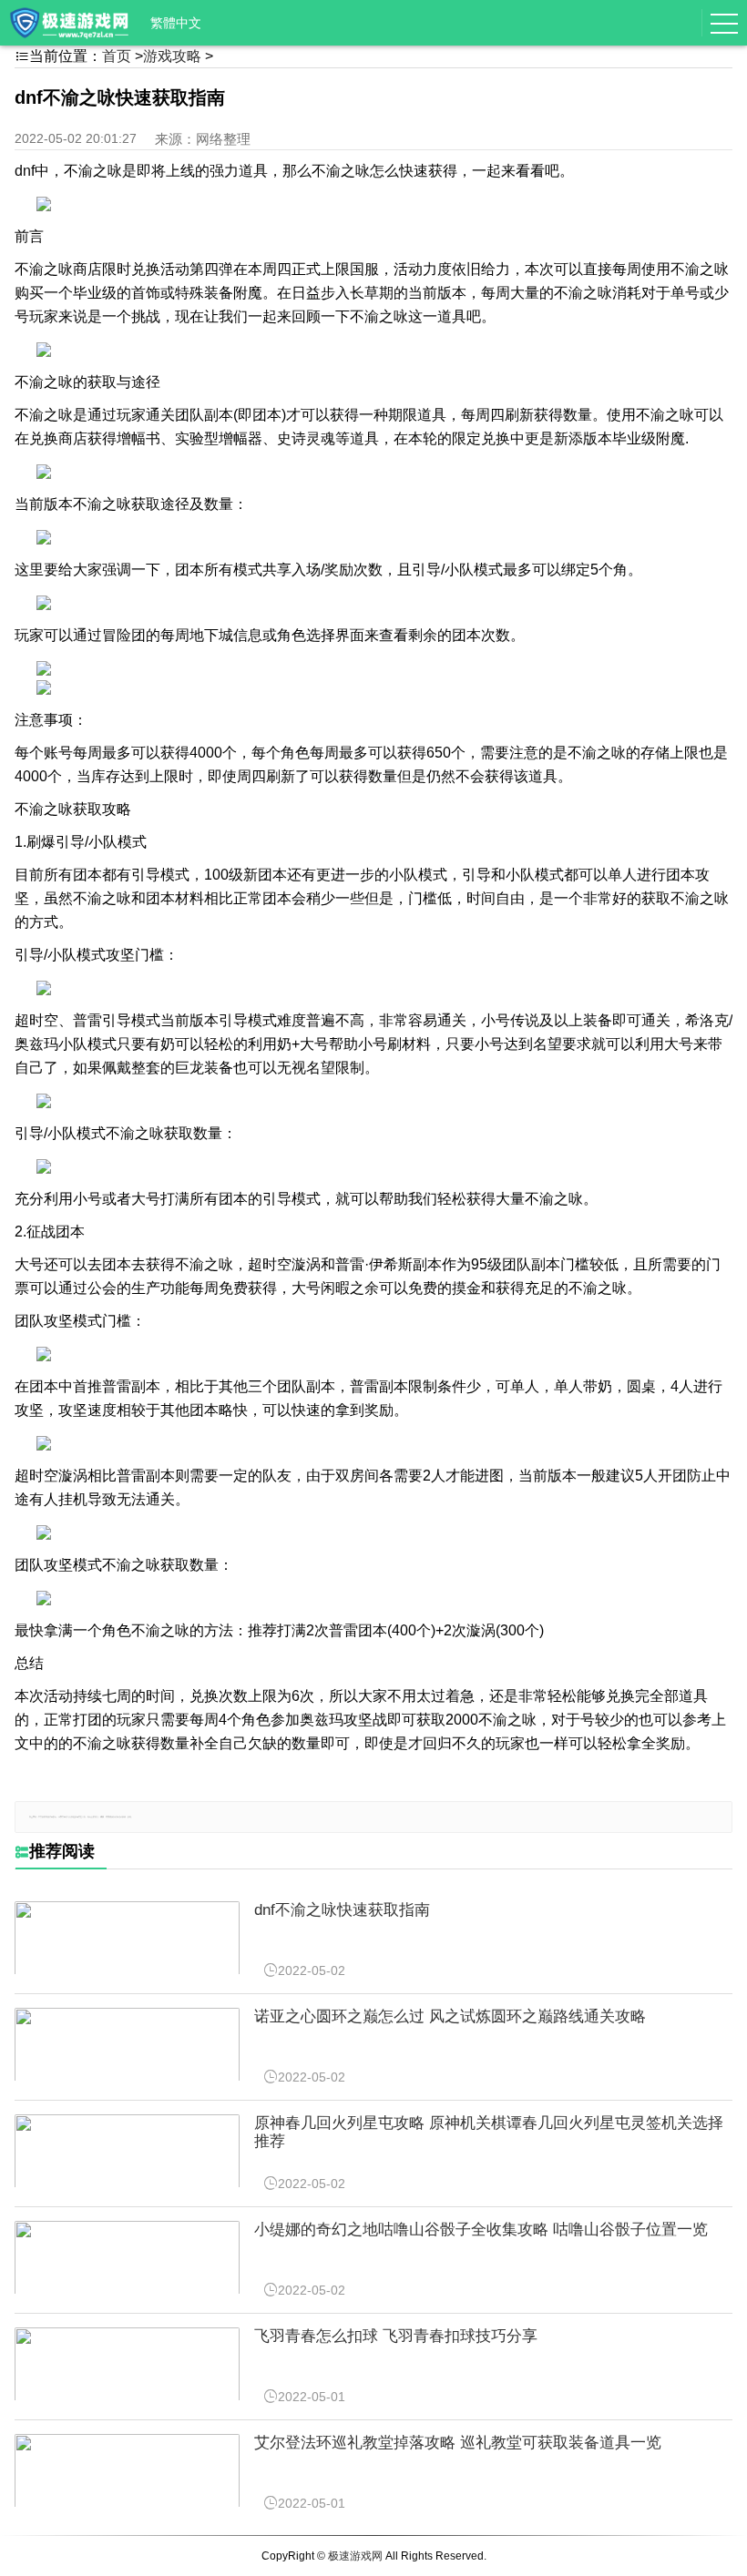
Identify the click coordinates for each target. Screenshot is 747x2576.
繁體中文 (176, 23)
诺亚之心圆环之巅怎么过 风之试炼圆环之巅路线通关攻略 (450, 2016)
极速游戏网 (355, 2556)
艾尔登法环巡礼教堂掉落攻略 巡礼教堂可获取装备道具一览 (458, 2443)
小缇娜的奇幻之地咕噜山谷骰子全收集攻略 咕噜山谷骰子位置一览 (481, 2230)
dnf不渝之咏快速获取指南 (342, 1910)
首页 (117, 56)
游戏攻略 (172, 56)
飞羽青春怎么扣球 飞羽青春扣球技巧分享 (396, 2336)
